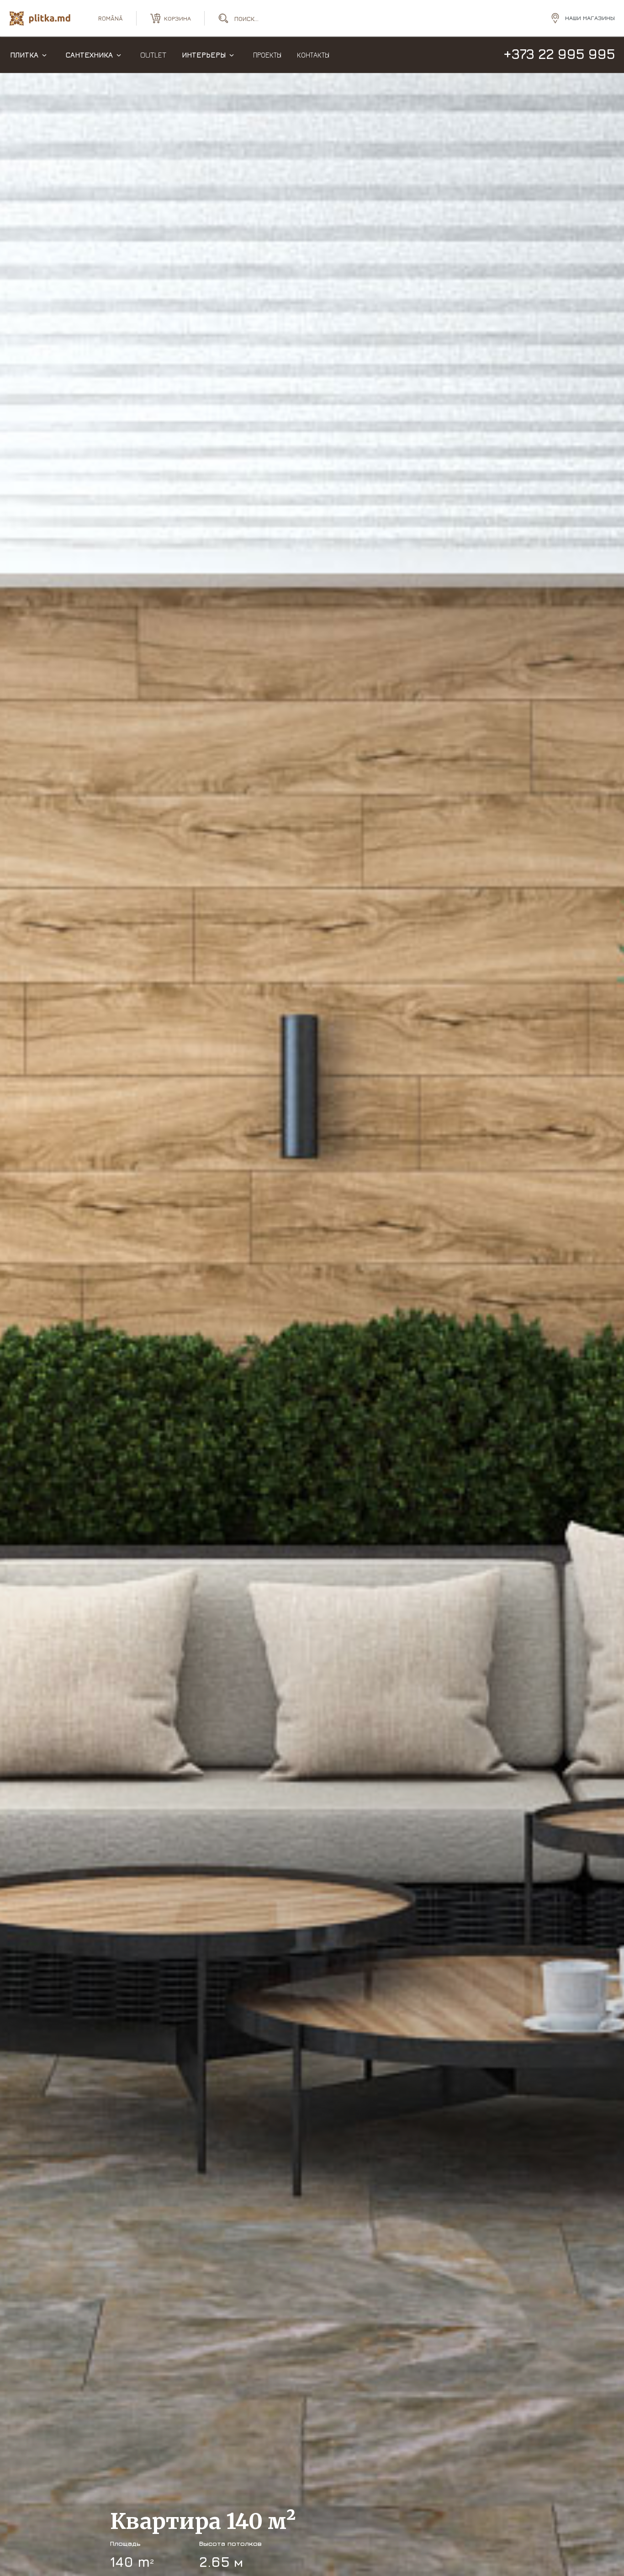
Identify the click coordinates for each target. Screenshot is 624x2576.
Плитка (24, 55)
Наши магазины (590, 18)
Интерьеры (204, 55)
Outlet (153, 55)
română (111, 18)
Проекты (267, 55)
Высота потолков (230, 2543)
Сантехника (89, 55)
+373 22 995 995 (559, 54)
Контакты (313, 55)
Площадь (125, 2543)
